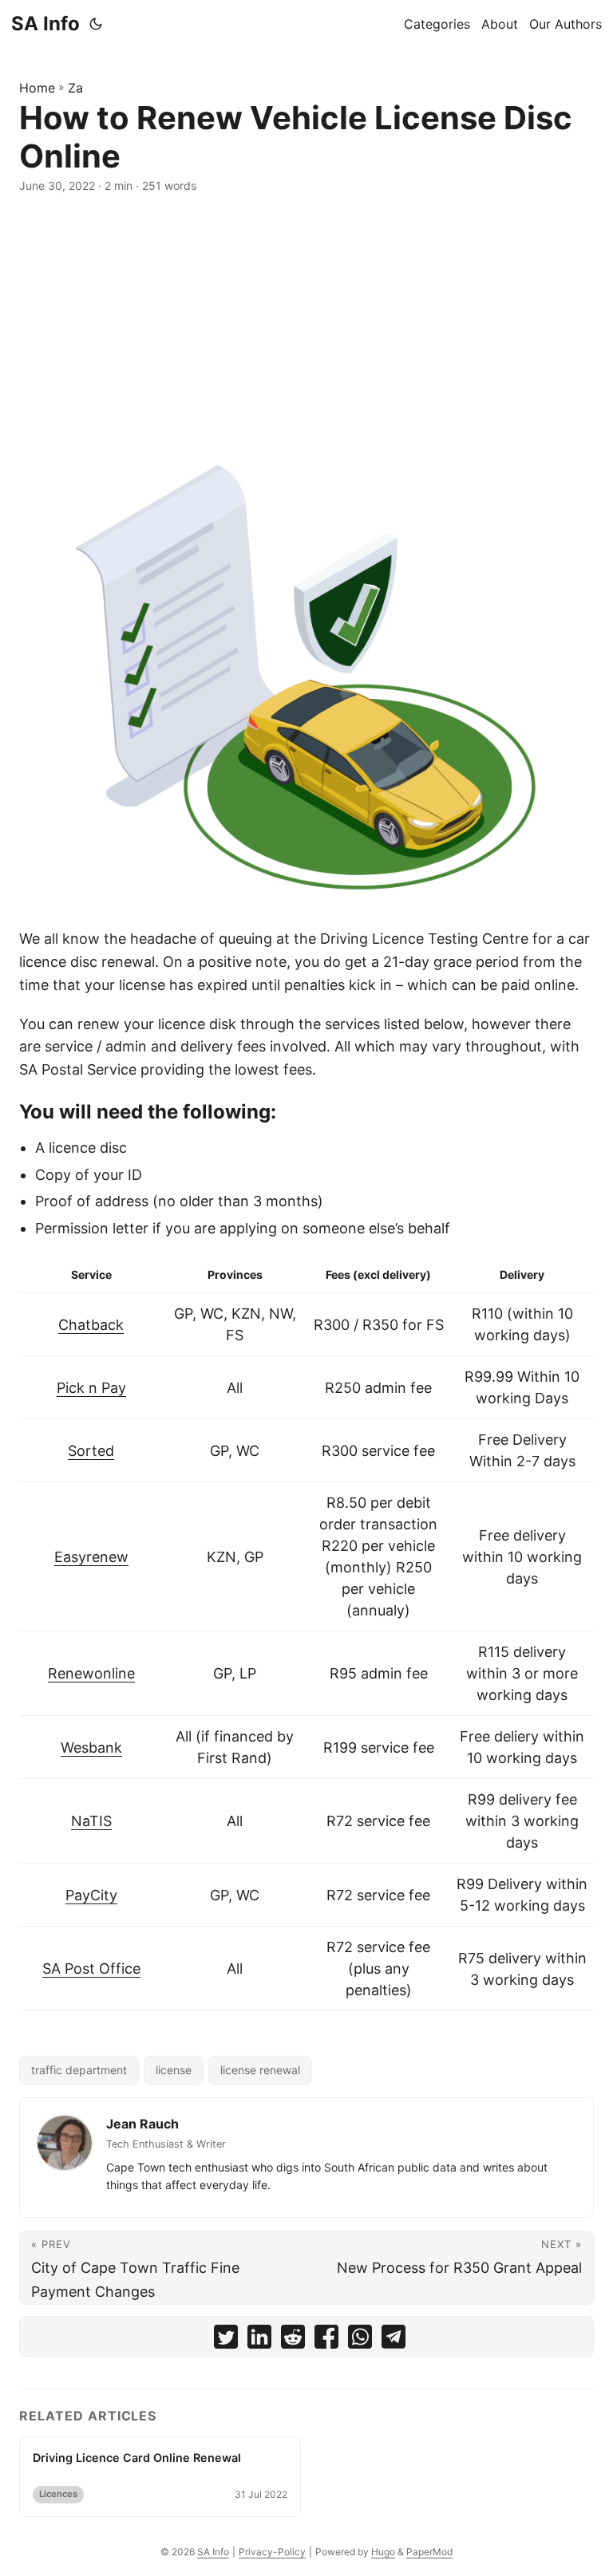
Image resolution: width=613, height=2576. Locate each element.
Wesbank (91, 1748)
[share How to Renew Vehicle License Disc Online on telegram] (394, 2340)
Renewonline (91, 1673)
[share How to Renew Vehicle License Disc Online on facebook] (326, 2340)
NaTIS (91, 1821)
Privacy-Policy (272, 2552)
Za (75, 88)
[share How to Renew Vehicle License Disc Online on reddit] (293, 2340)
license (174, 2070)
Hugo (383, 2552)
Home (37, 88)
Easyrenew (91, 1557)
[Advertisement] (306, 322)
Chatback (91, 1325)
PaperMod (429, 2552)
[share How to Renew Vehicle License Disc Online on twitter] (226, 2340)
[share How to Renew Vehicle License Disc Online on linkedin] (259, 2340)
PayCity (91, 1895)
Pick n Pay (91, 1388)
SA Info (45, 24)
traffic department (79, 2070)
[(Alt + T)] (96, 24)
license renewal (260, 2070)
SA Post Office (91, 1968)
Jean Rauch (142, 2124)
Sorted (91, 1451)
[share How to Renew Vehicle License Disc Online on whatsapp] (360, 2340)
